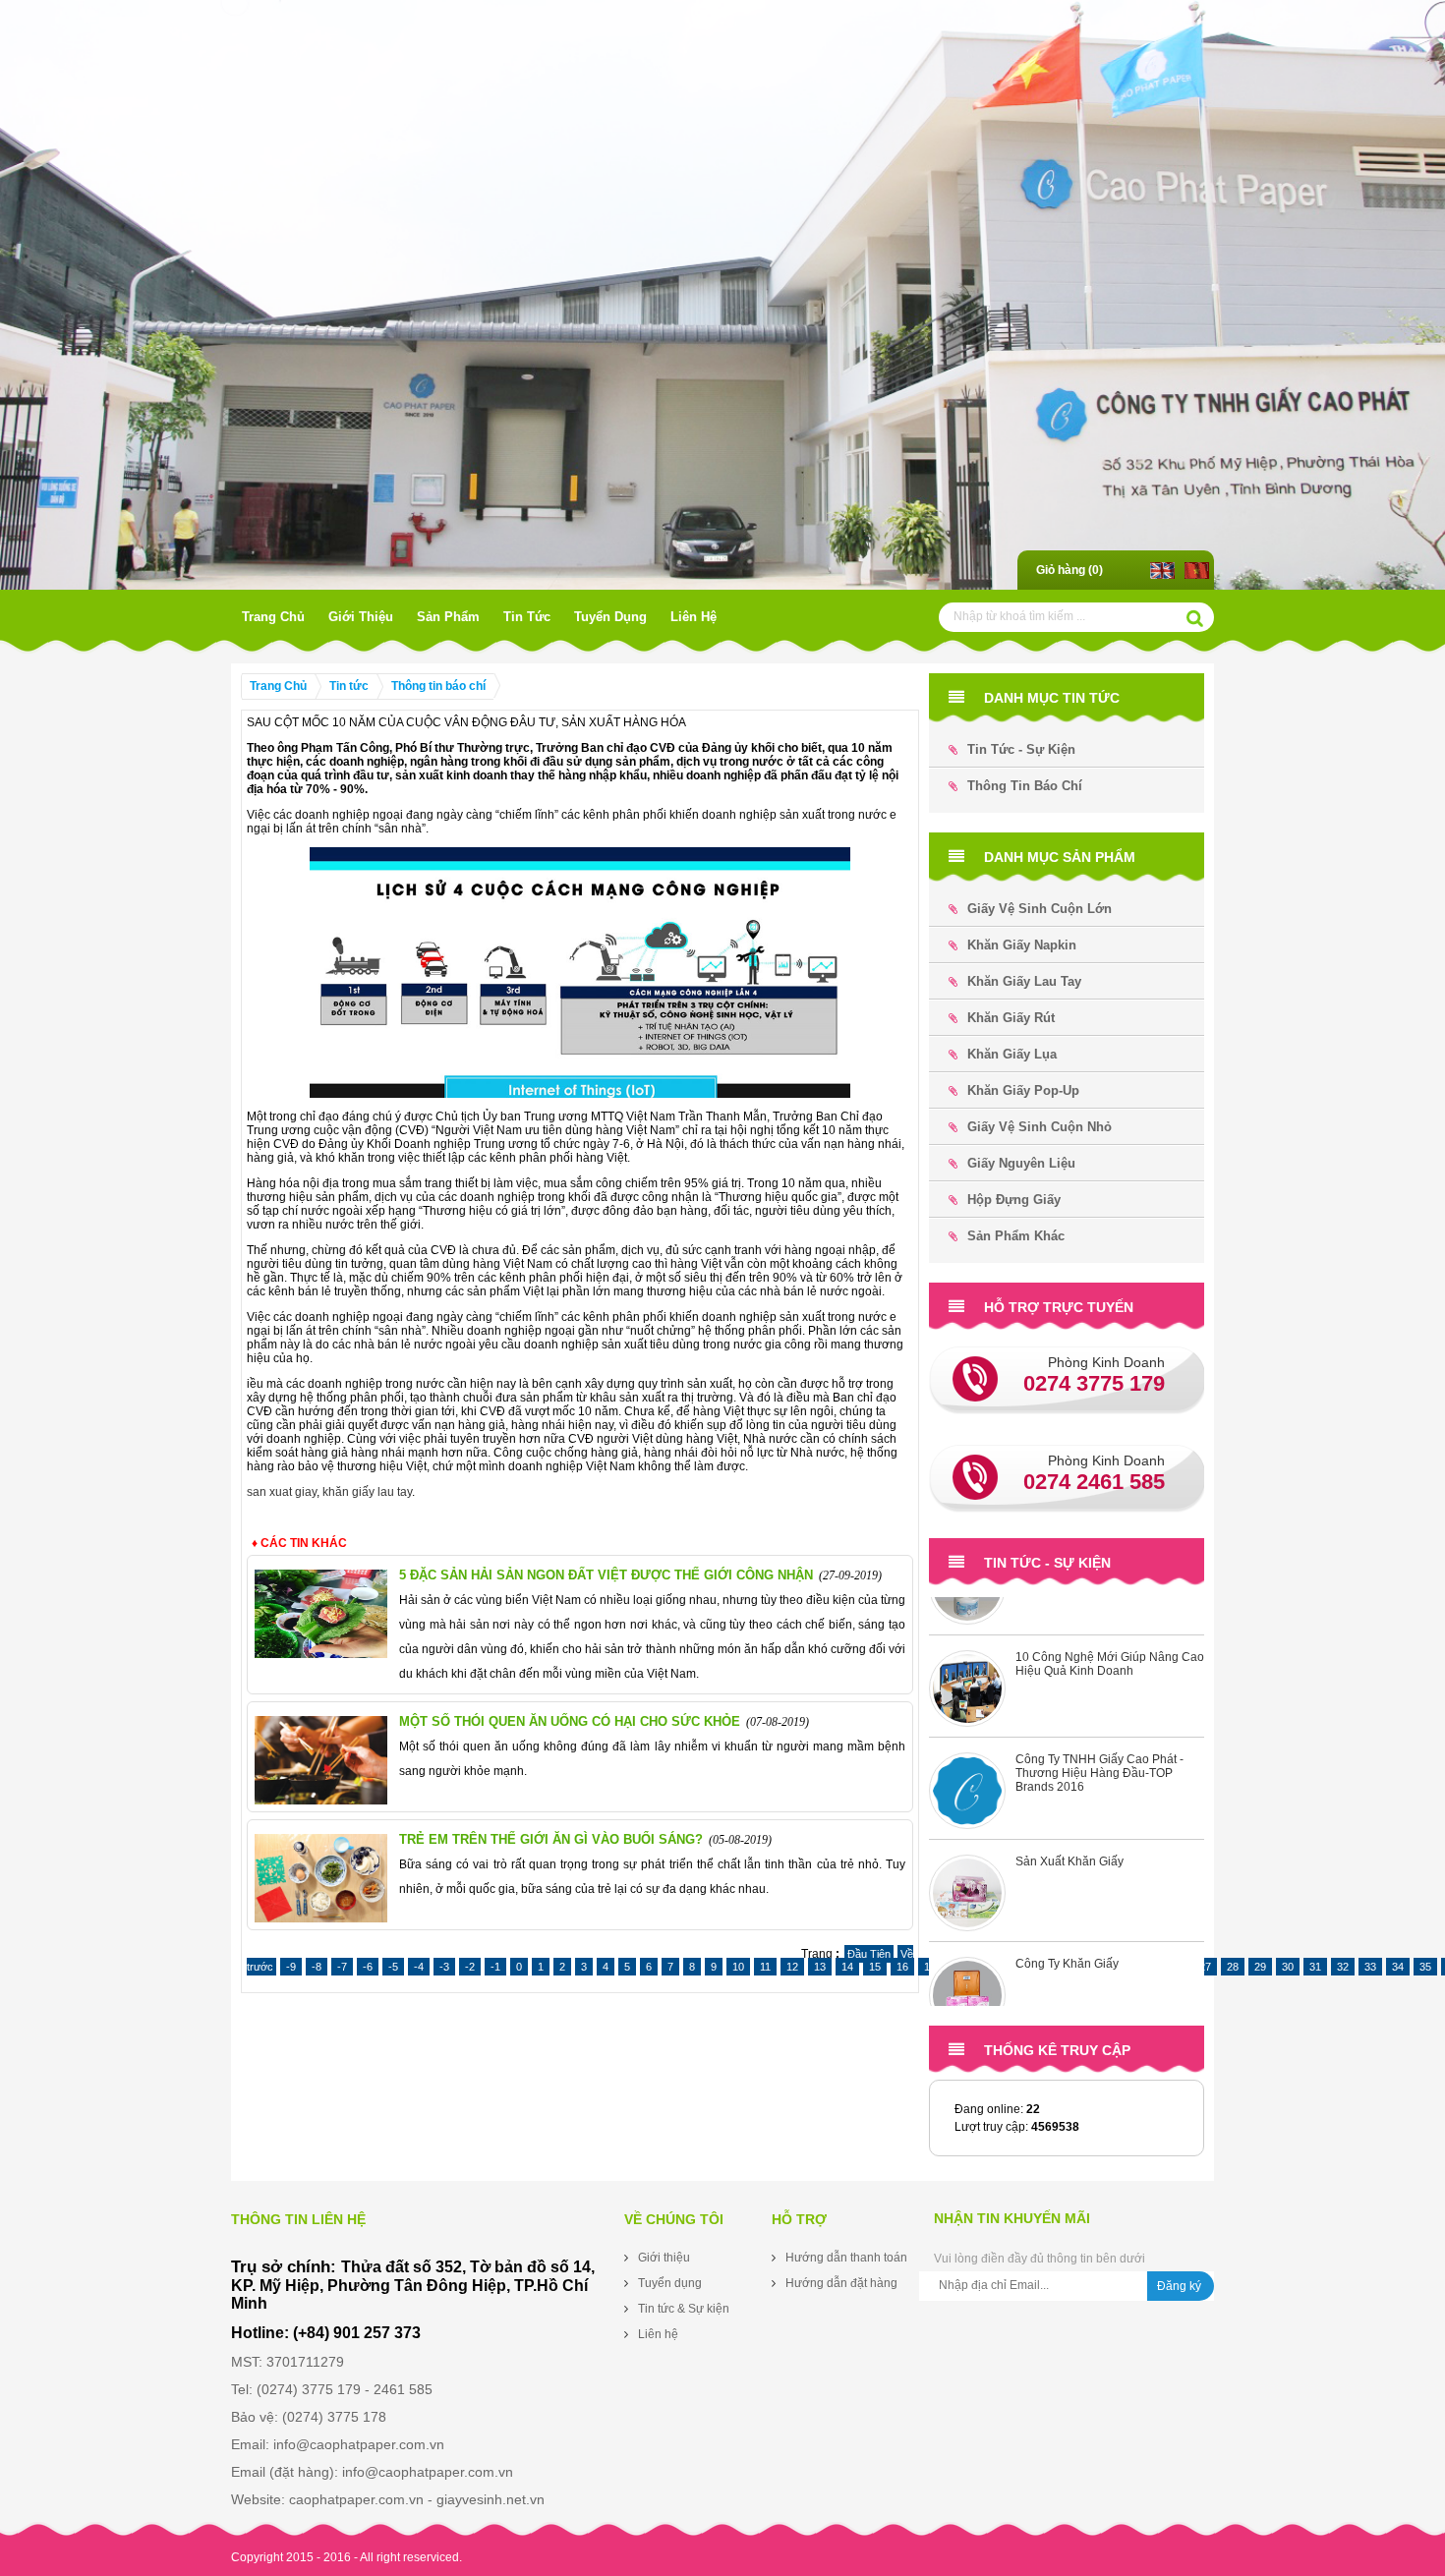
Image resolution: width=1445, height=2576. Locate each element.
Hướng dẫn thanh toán (846, 2258)
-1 (495, 1967)
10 (738, 1967)
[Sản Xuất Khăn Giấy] (967, 1850)
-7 (342, 1967)
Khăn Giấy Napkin (1022, 945)
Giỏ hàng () (1069, 570)
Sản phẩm (448, 617)
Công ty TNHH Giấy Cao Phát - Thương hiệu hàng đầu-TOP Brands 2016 (1099, 1730)
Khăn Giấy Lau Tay (1024, 981)
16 (902, 1967)
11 (765, 1967)
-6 (368, 1967)
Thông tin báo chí (438, 686)
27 (1205, 1967)
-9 (291, 1967)
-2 (470, 1967)
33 (1370, 1967)
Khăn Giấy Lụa (1012, 1054)
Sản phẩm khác (1016, 1236)
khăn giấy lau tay (367, 1492)
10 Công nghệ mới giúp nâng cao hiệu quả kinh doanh (1110, 1621)
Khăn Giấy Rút (1011, 1018)
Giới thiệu (361, 617)
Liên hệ (694, 617)
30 (1288, 1967)
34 (1398, 1967)
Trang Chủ (273, 617)
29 (1260, 1967)
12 (792, 1967)
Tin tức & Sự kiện (684, 2309)
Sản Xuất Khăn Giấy (1069, 1818)
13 (820, 1967)
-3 (444, 1967)
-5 (393, 1967)
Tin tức (527, 617)
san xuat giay (282, 1492)
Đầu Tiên (869, 1954)
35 (1425, 1967)
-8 (317, 1967)
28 (1233, 1967)
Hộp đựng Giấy (1014, 1200)
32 (1343, 1967)
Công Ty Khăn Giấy (1067, 1920)
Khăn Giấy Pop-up (1023, 1090)
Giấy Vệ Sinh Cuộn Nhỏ (1040, 1127)
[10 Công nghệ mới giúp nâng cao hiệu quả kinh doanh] (967, 1645)
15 (875, 1967)
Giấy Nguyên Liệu (1021, 1163)
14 (847, 1967)
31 (1315, 1967)
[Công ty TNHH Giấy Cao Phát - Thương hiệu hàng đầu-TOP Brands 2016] (967, 1747)
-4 (419, 1967)
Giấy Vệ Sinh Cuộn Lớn (1040, 909)
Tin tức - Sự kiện (1021, 749)
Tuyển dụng (610, 617)
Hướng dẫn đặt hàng (841, 2283)
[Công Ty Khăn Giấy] (967, 1952)
